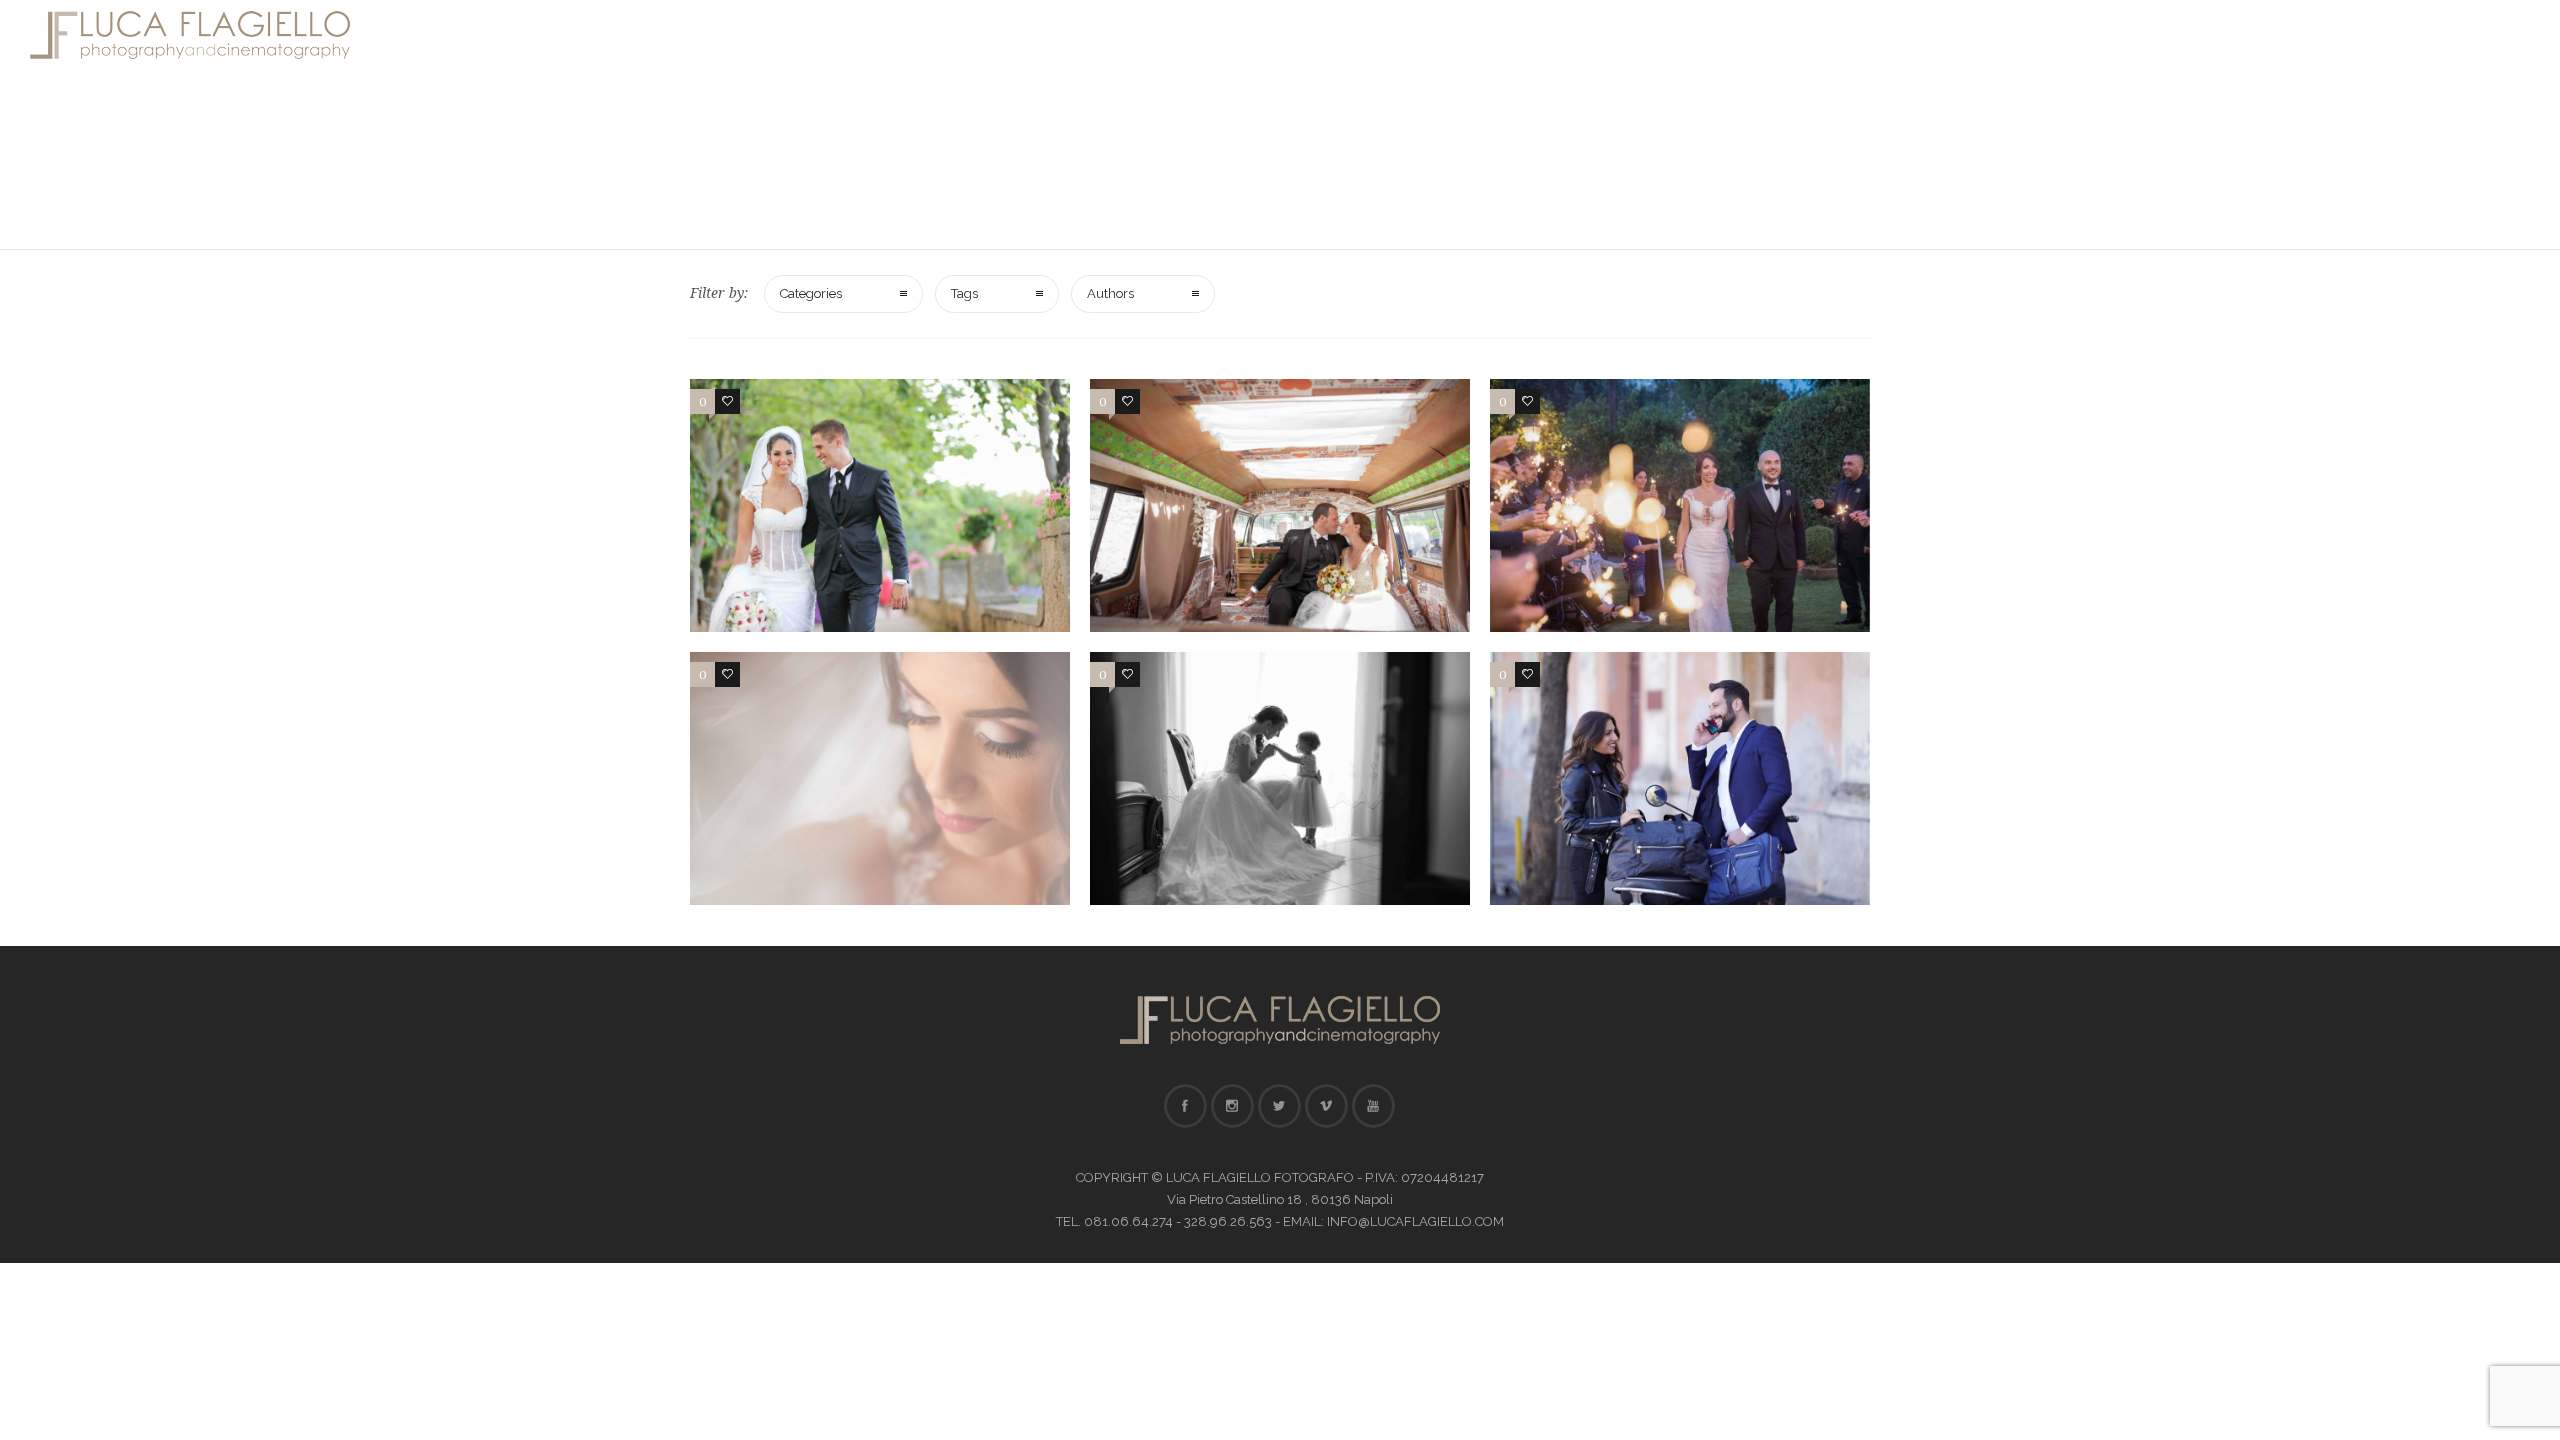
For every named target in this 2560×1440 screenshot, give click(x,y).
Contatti (1643, 35)
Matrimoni (1446, 35)
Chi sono (1331, 35)
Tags (964, 293)
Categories (811, 293)
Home (1235, 35)
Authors (1110, 293)
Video (1548, 35)
